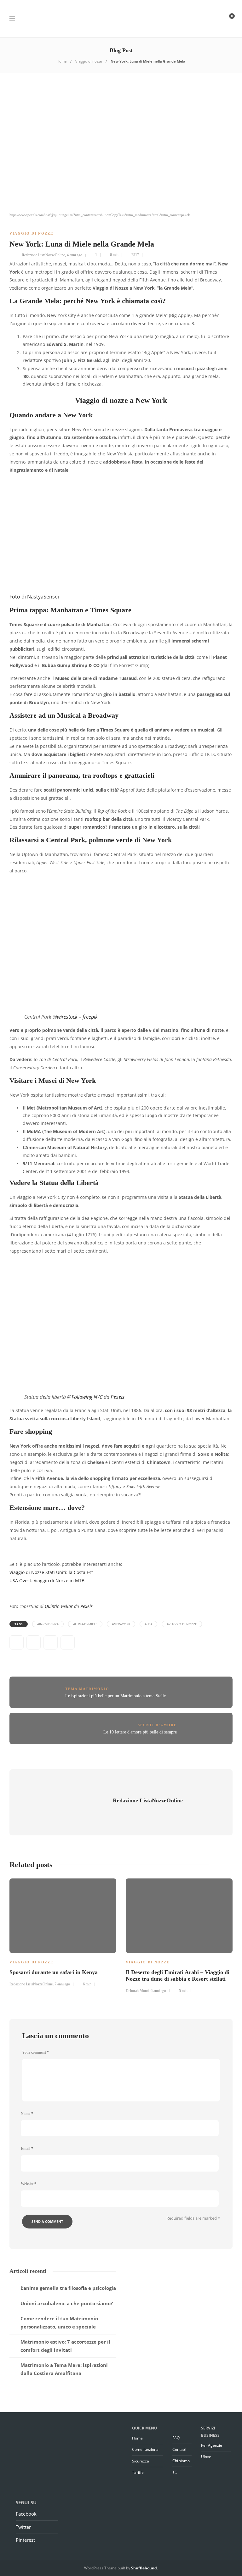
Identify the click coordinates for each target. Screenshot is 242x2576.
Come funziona (145, 2449)
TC (175, 2472)
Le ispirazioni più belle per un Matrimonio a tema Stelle (115, 1696)
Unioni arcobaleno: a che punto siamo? (67, 2303)
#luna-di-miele (85, 1624)
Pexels (118, 1397)
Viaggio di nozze (89, 61)
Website (29, 2184)
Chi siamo (181, 2461)
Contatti (179, 2449)
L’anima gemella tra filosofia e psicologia (68, 2288)
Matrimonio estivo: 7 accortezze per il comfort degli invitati (65, 2346)
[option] (63, 1932)
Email (27, 2149)
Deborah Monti (137, 1991)
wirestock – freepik (77, 1017)
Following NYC (87, 1397)
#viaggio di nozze (182, 1624)
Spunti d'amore (157, 1725)
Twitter (23, 2527)
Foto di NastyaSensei (34, 597)
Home (62, 61)
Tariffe (138, 2472)
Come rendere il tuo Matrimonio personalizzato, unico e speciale (59, 2323)
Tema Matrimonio (87, 1689)
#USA (148, 1624)
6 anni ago (158, 1991)
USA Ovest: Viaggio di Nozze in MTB (47, 1580)
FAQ (176, 2438)
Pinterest (25, 2540)
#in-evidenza (48, 1624)
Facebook (26, 2514)
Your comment (35, 2052)
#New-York (121, 1624)
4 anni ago (75, 255)
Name (27, 2114)
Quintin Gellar (59, 1606)
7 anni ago (62, 1984)
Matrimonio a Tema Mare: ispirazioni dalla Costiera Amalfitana (64, 2369)
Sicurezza (141, 2461)
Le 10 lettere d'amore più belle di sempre (140, 1732)
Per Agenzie (212, 2445)
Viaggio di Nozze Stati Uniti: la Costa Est (51, 1572)
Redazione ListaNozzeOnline (43, 255)
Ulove (206, 2457)
